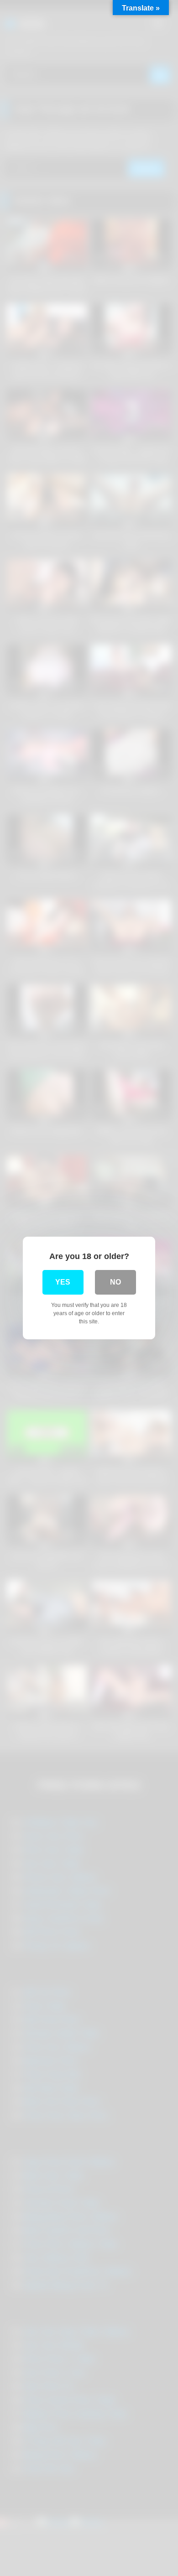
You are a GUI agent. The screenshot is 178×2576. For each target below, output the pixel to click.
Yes (63, 1282)
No (115, 1282)
